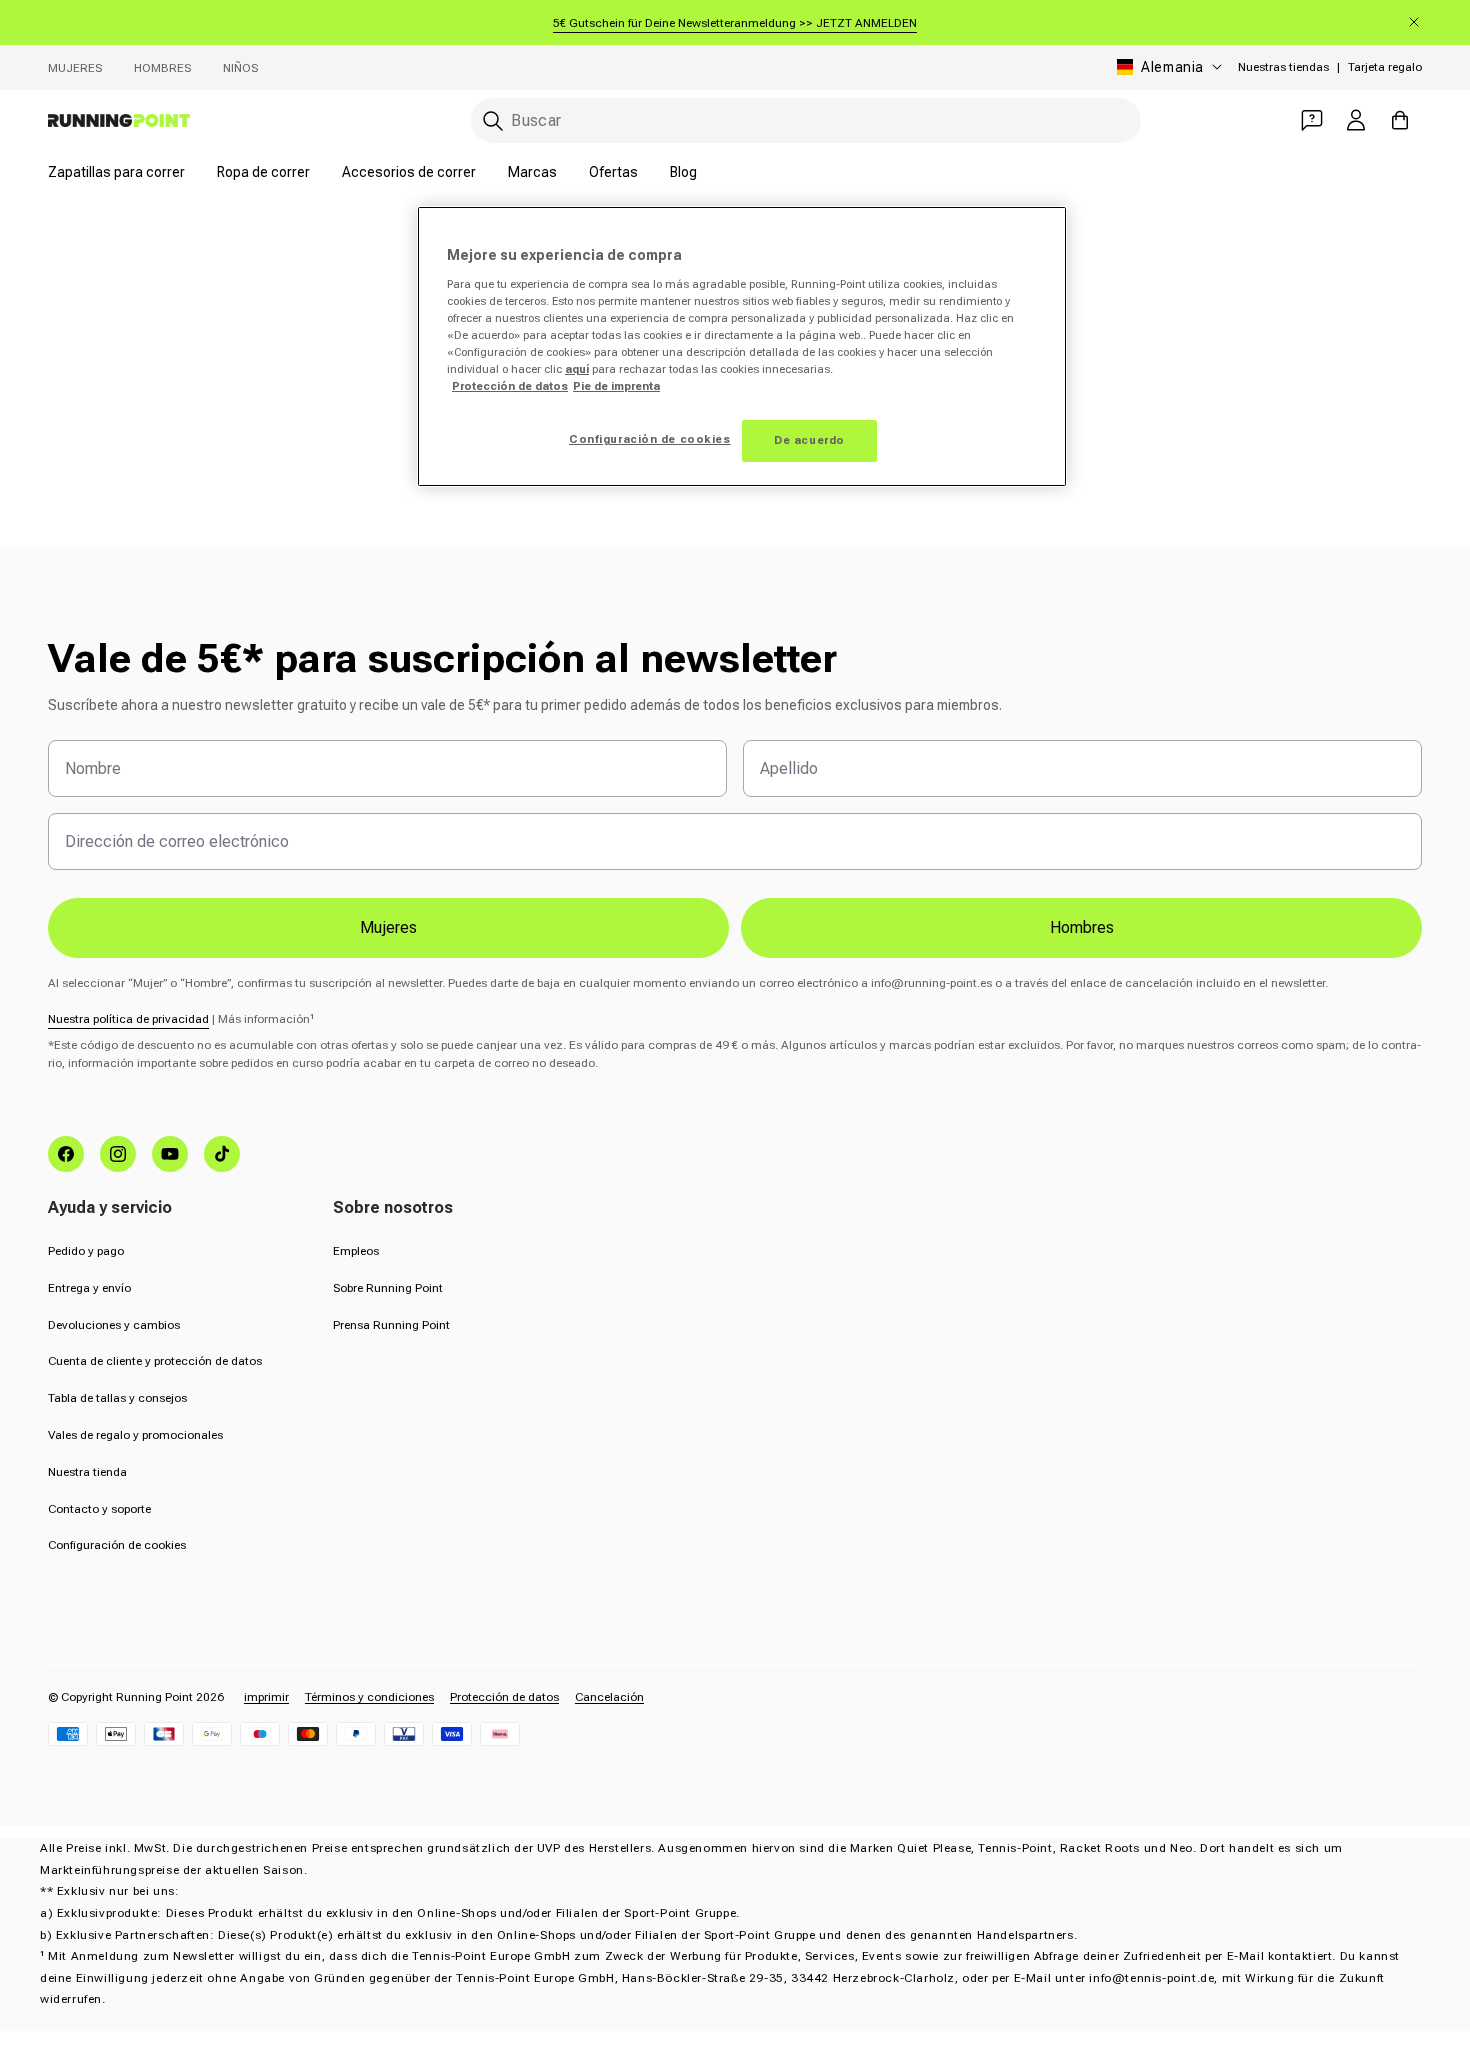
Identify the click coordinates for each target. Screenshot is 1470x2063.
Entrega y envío (89, 1288)
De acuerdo (809, 440)
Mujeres (75, 68)
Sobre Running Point (388, 1288)
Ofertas (613, 172)
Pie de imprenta (616, 386)
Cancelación (609, 1697)
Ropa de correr (263, 172)
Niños (240, 68)
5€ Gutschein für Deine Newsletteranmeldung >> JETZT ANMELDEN (735, 23)
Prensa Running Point (391, 1325)
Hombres (162, 68)
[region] (742, 346)
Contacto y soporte (99, 1509)
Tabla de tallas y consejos (117, 1398)
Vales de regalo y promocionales (135, 1435)
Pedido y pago (86, 1251)
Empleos (356, 1251)
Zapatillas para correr (116, 172)
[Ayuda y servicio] (1312, 120)
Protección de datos (504, 1697)
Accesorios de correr (409, 172)
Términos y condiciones (369, 1697)
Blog (683, 172)
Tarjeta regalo (1385, 67)
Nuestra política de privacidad (128, 1019)
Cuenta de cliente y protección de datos (155, 1361)
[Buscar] (493, 121)
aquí (577, 369)
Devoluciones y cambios (114, 1325)
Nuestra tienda (87, 1472)
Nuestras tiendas (1283, 67)
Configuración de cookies (117, 1545)
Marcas (532, 172)
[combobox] (806, 120)
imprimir (266, 1697)
